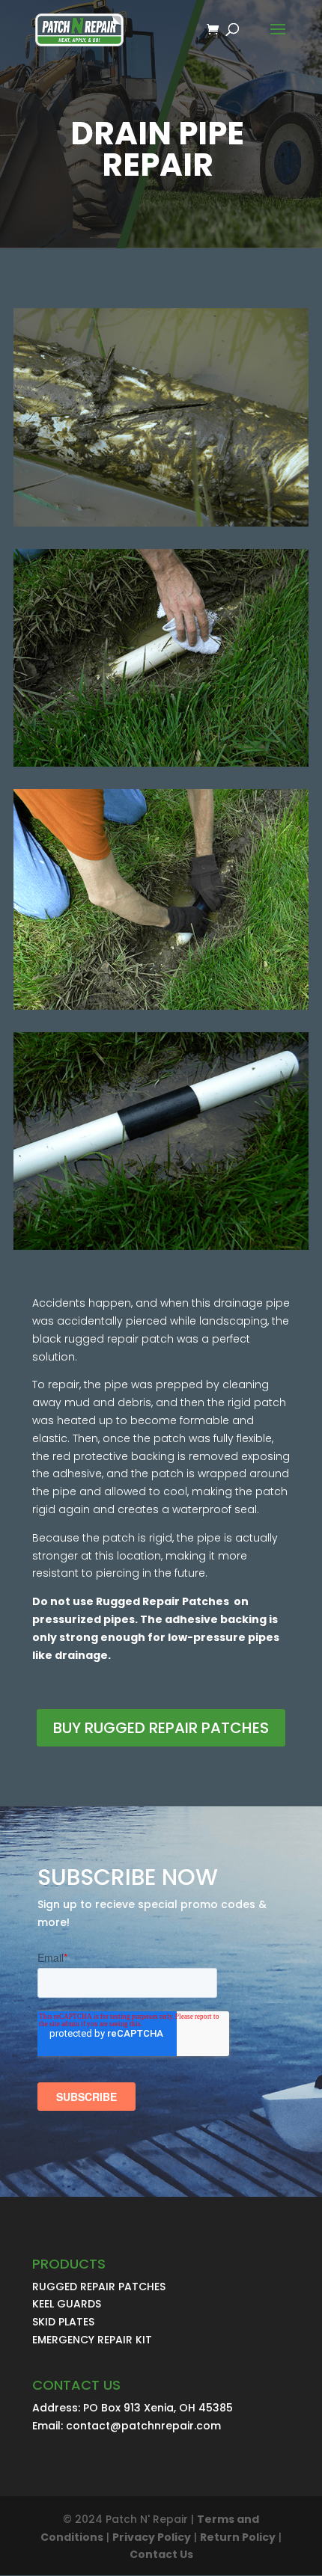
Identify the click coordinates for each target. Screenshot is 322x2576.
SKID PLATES (63, 2322)
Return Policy (238, 2537)
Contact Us (161, 2554)
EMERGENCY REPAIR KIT (92, 2340)
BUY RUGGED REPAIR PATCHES (161, 1728)
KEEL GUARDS (67, 2304)
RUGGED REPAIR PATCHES (99, 2287)
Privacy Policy (152, 2537)
